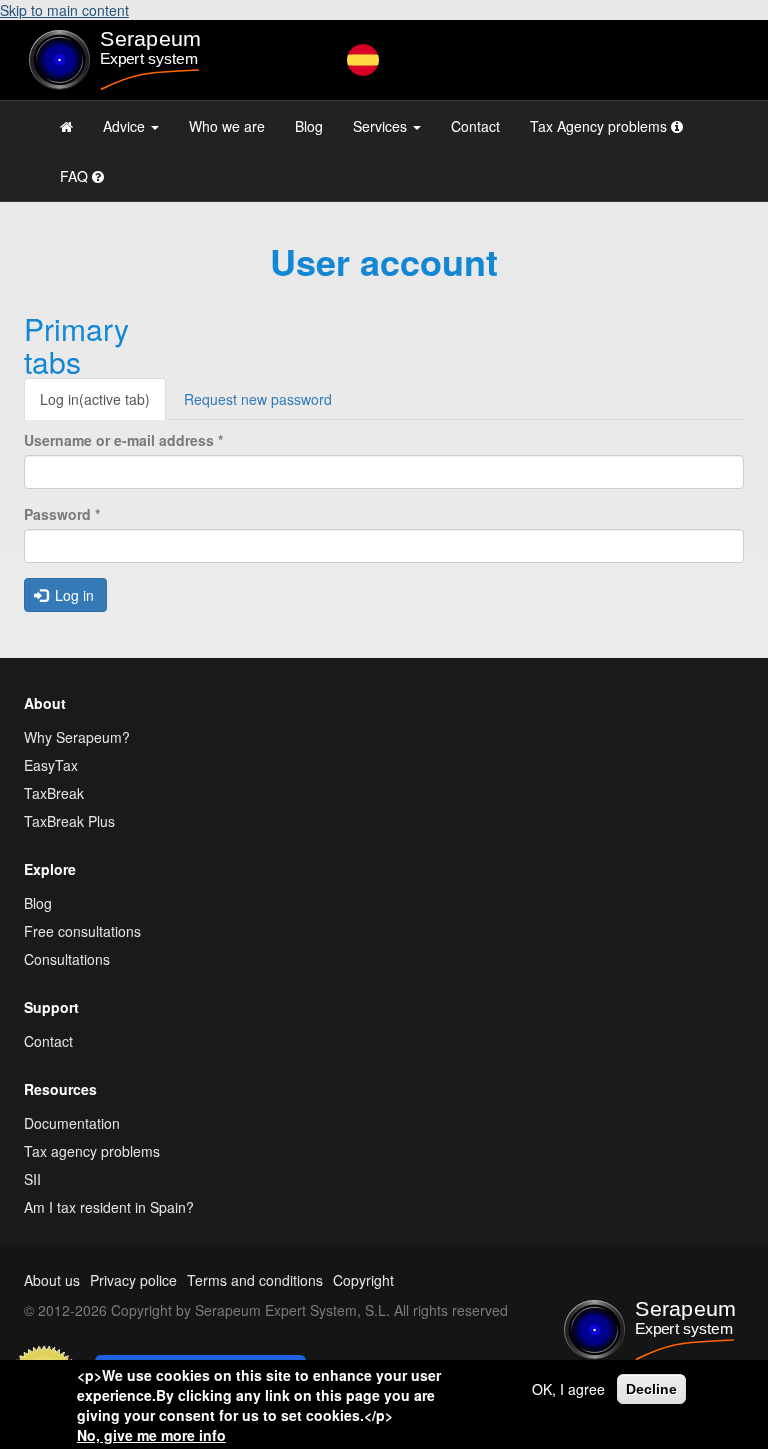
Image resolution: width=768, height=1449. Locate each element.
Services (382, 126)
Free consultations (82, 931)
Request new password (258, 399)
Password (62, 514)
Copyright (363, 1280)
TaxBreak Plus (69, 821)
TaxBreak (54, 793)
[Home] (134, 60)
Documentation (72, 1123)
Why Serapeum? (77, 737)
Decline (651, 1389)
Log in (95, 399)
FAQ (76, 176)
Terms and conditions (255, 1280)
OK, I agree (568, 1389)
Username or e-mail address (123, 440)
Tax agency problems (92, 1151)
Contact (475, 126)
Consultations (67, 959)
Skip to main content (64, 10)
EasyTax (51, 765)
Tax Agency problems (600, 126)
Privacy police (133, 1280)
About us (52, 1280)
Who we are (227, 126)
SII (32, 1179)
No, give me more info (151, 1435)
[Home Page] (66, 126)
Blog (309, 126)
